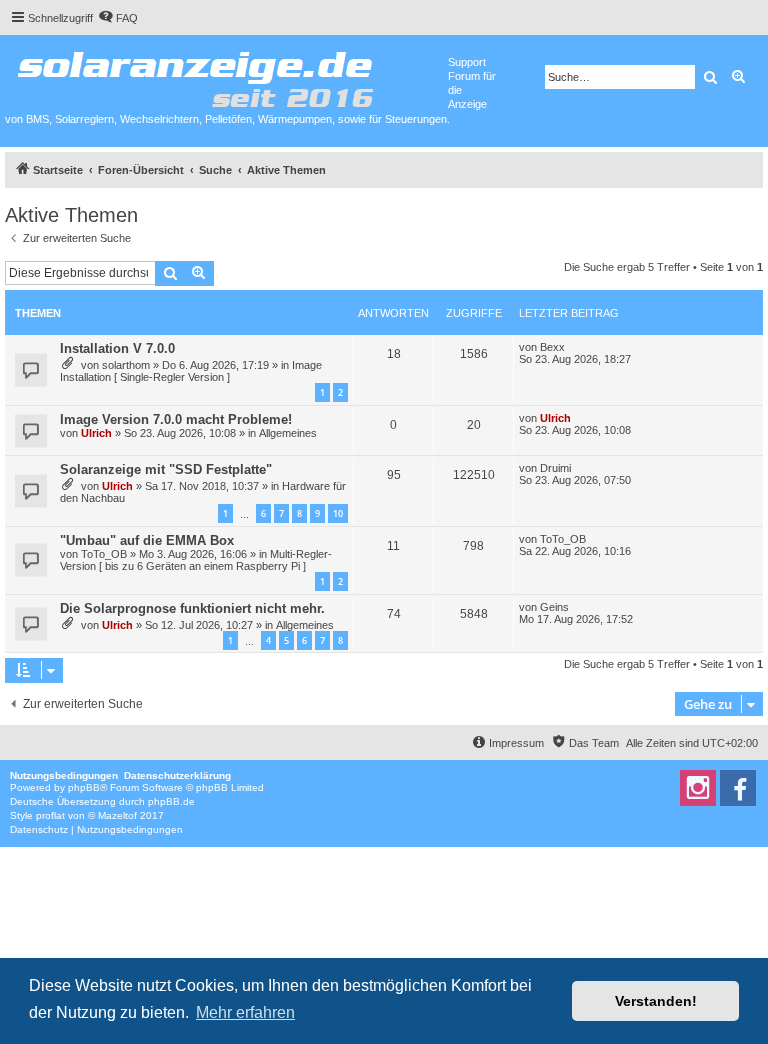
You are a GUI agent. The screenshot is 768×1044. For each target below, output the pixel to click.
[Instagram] (698, 788)
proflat (50, 815)
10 (338, 513)
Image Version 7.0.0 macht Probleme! (176, 419)
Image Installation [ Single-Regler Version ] (191, 371)
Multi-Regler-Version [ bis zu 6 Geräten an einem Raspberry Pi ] (196, 560)
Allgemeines (288, 433)
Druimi (555, 468)
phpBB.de (171, 801)
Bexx (552, 347)
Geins (554, 607)
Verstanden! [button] (656, 1001)
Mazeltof (117, 815)
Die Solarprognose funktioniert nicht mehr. (192, 608)
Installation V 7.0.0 (117, 348)
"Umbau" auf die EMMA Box (147, 540)
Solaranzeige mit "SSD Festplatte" (166, 469)
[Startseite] (226, 75)
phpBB (84, 787)
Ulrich (96, 433)
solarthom (126, 365)
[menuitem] (118, 18)
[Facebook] (738, 788)
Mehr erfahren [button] (245, 1012)
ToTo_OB (104, 554)
